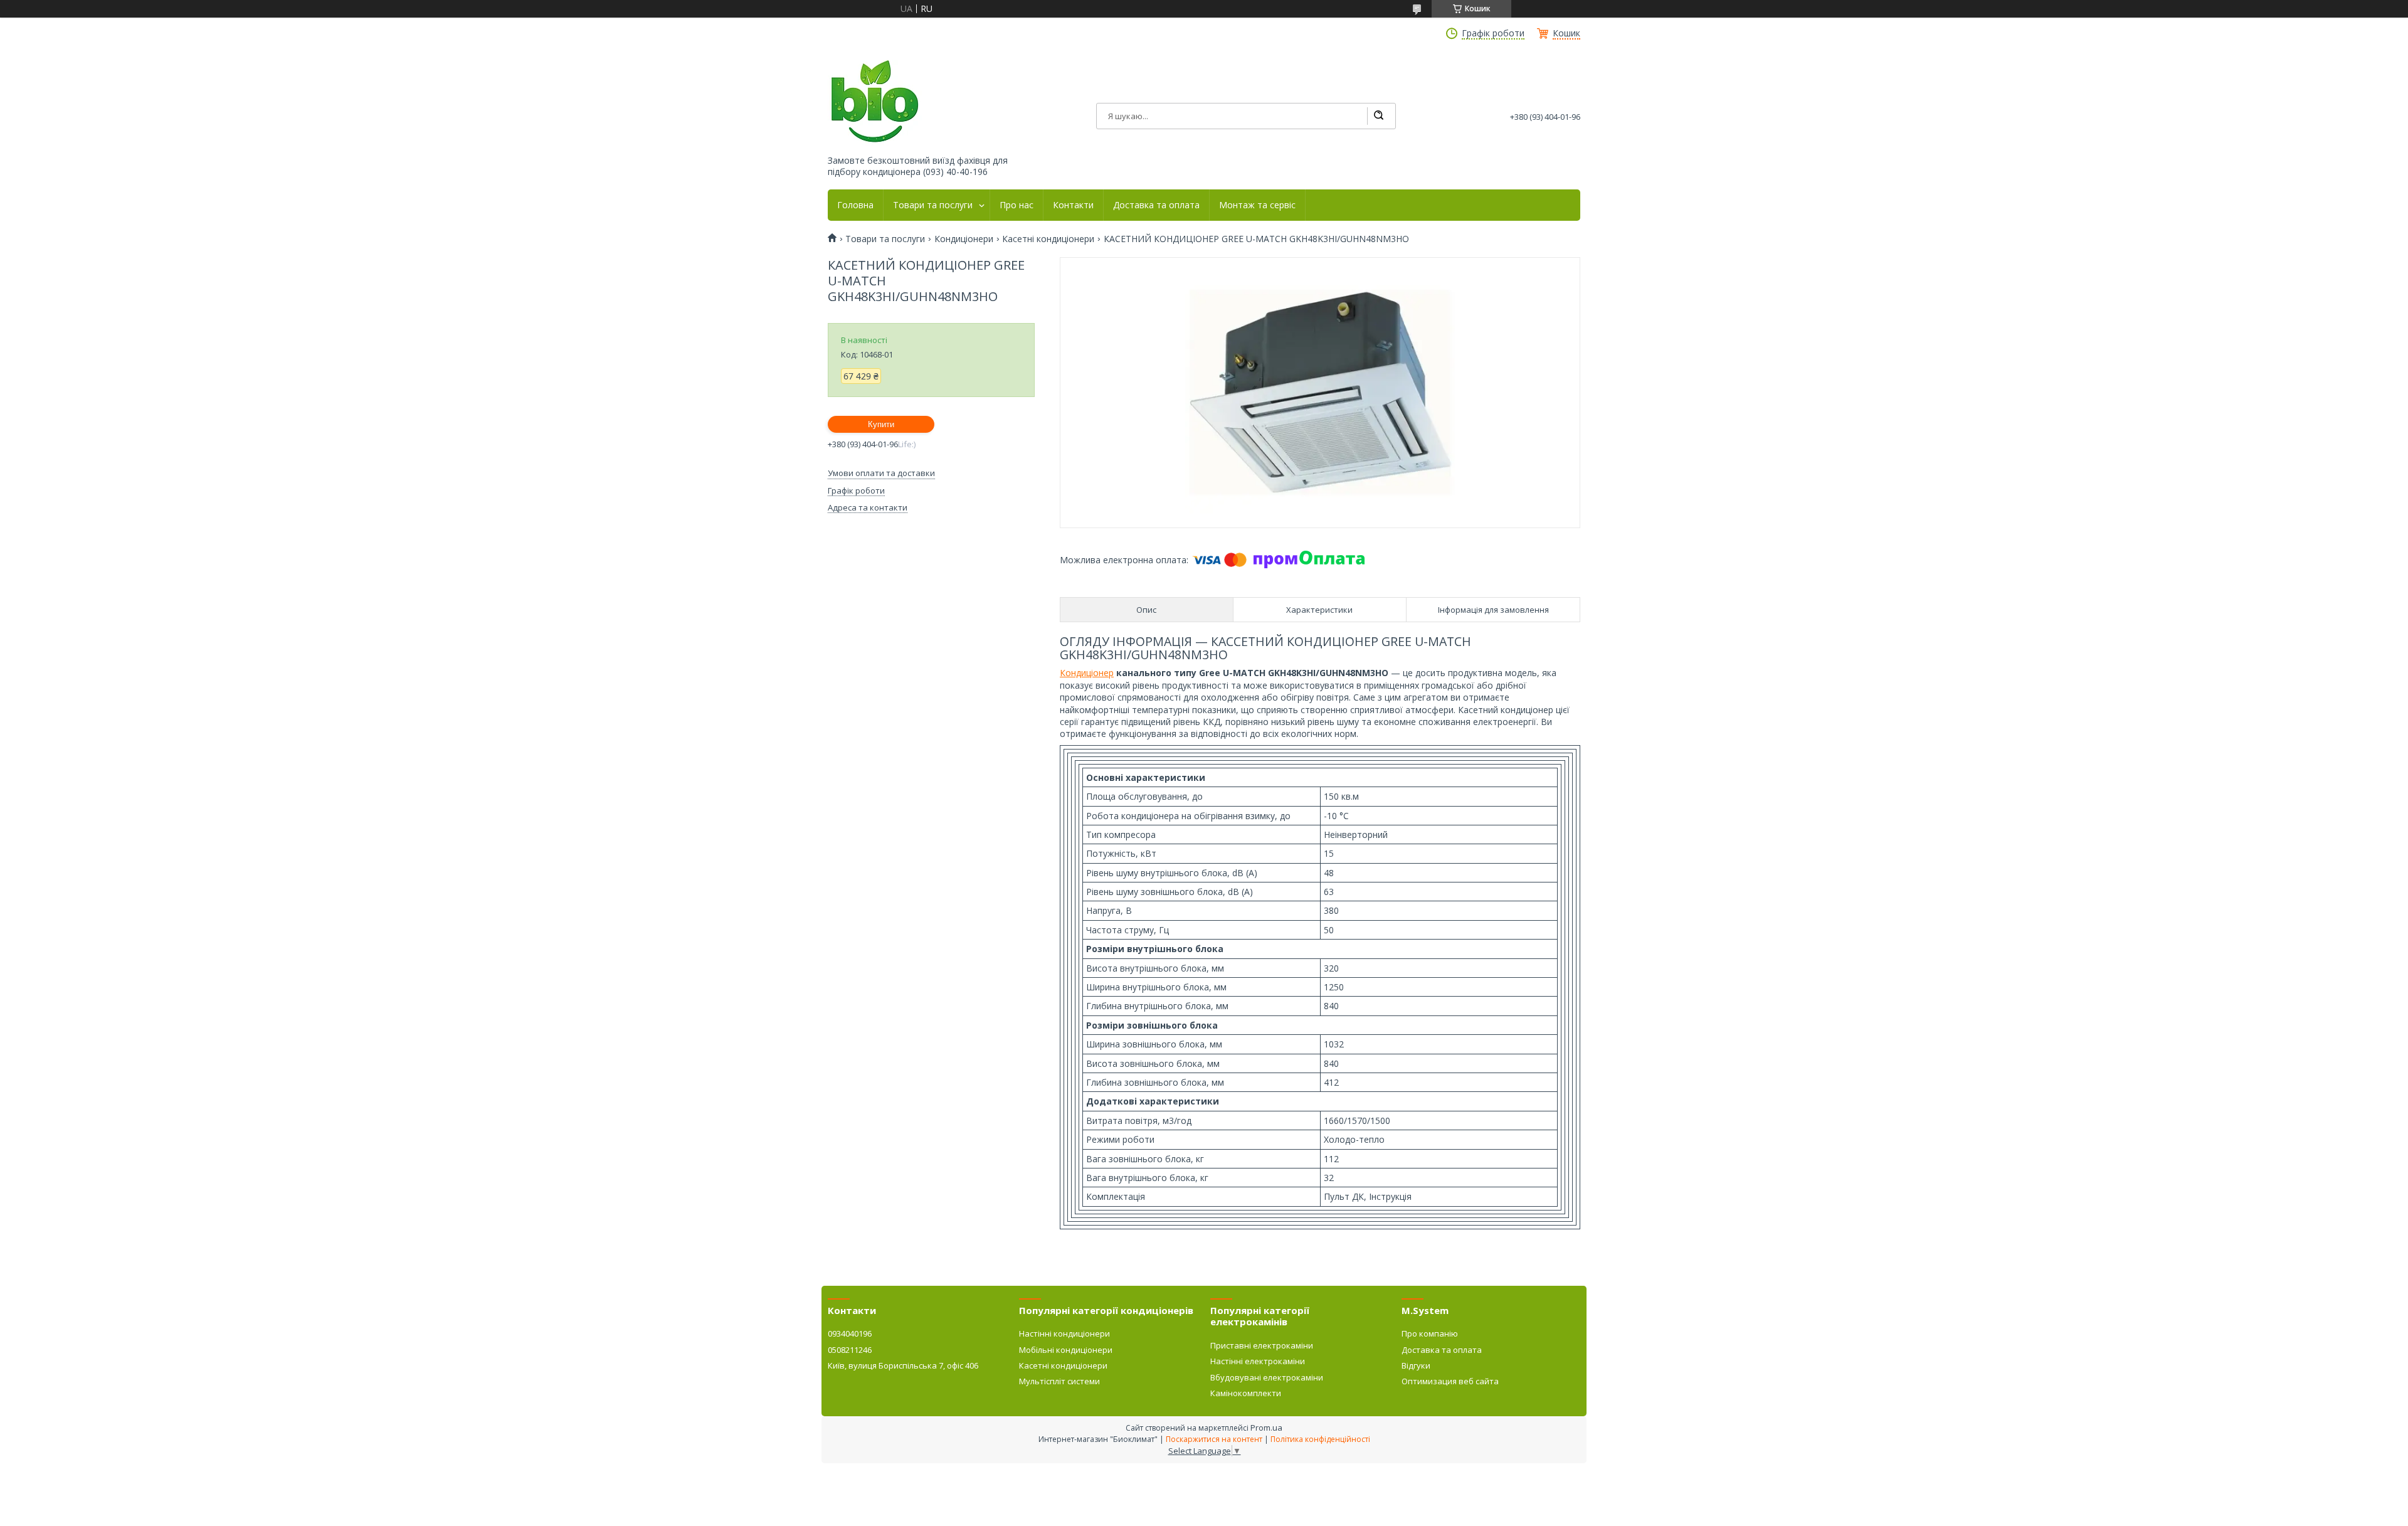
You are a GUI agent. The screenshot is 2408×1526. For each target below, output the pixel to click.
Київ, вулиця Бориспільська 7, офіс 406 (903, 1365)
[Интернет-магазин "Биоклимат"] (875, 102)
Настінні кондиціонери (1064, 1333)
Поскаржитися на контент (1214, 1439)
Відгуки (1416, 1365)
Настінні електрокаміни (1258, 1361)
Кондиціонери (964, 239)
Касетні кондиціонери (1048, 239)
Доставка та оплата (1156, 205)
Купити (881, 424)
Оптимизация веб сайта (1450, 1381)
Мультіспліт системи (1059, 1381)
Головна (855, 205)
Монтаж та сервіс (1257, 205)
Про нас (1017, 205)
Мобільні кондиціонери (1066, 1350)
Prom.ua (1266, 1428)
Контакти (1073, 205)
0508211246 (850, 1350)
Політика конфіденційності (1320, 1439)
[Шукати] (1378, 116)
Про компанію (1430, 1333)
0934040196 (850, 1333)
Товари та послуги (933, 205)
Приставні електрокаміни (1262, 1345)
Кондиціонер (1087, 673)
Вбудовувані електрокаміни (1267, 1377)
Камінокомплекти (1246, 1393)
